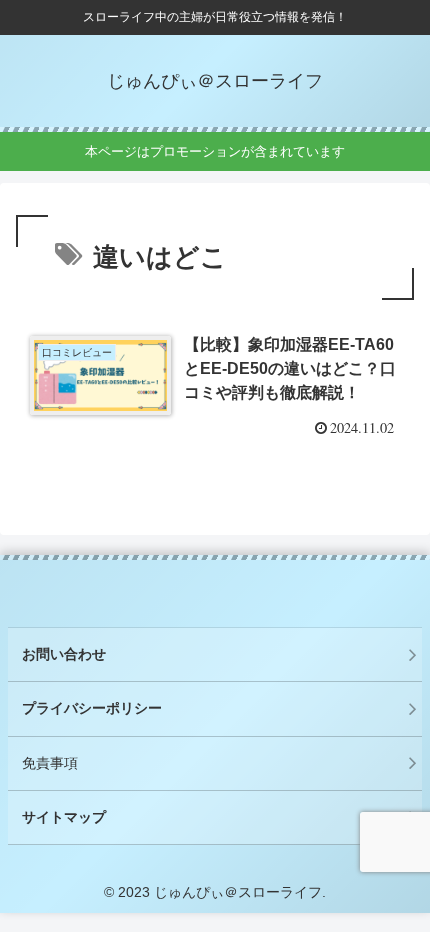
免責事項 (50, 763)
